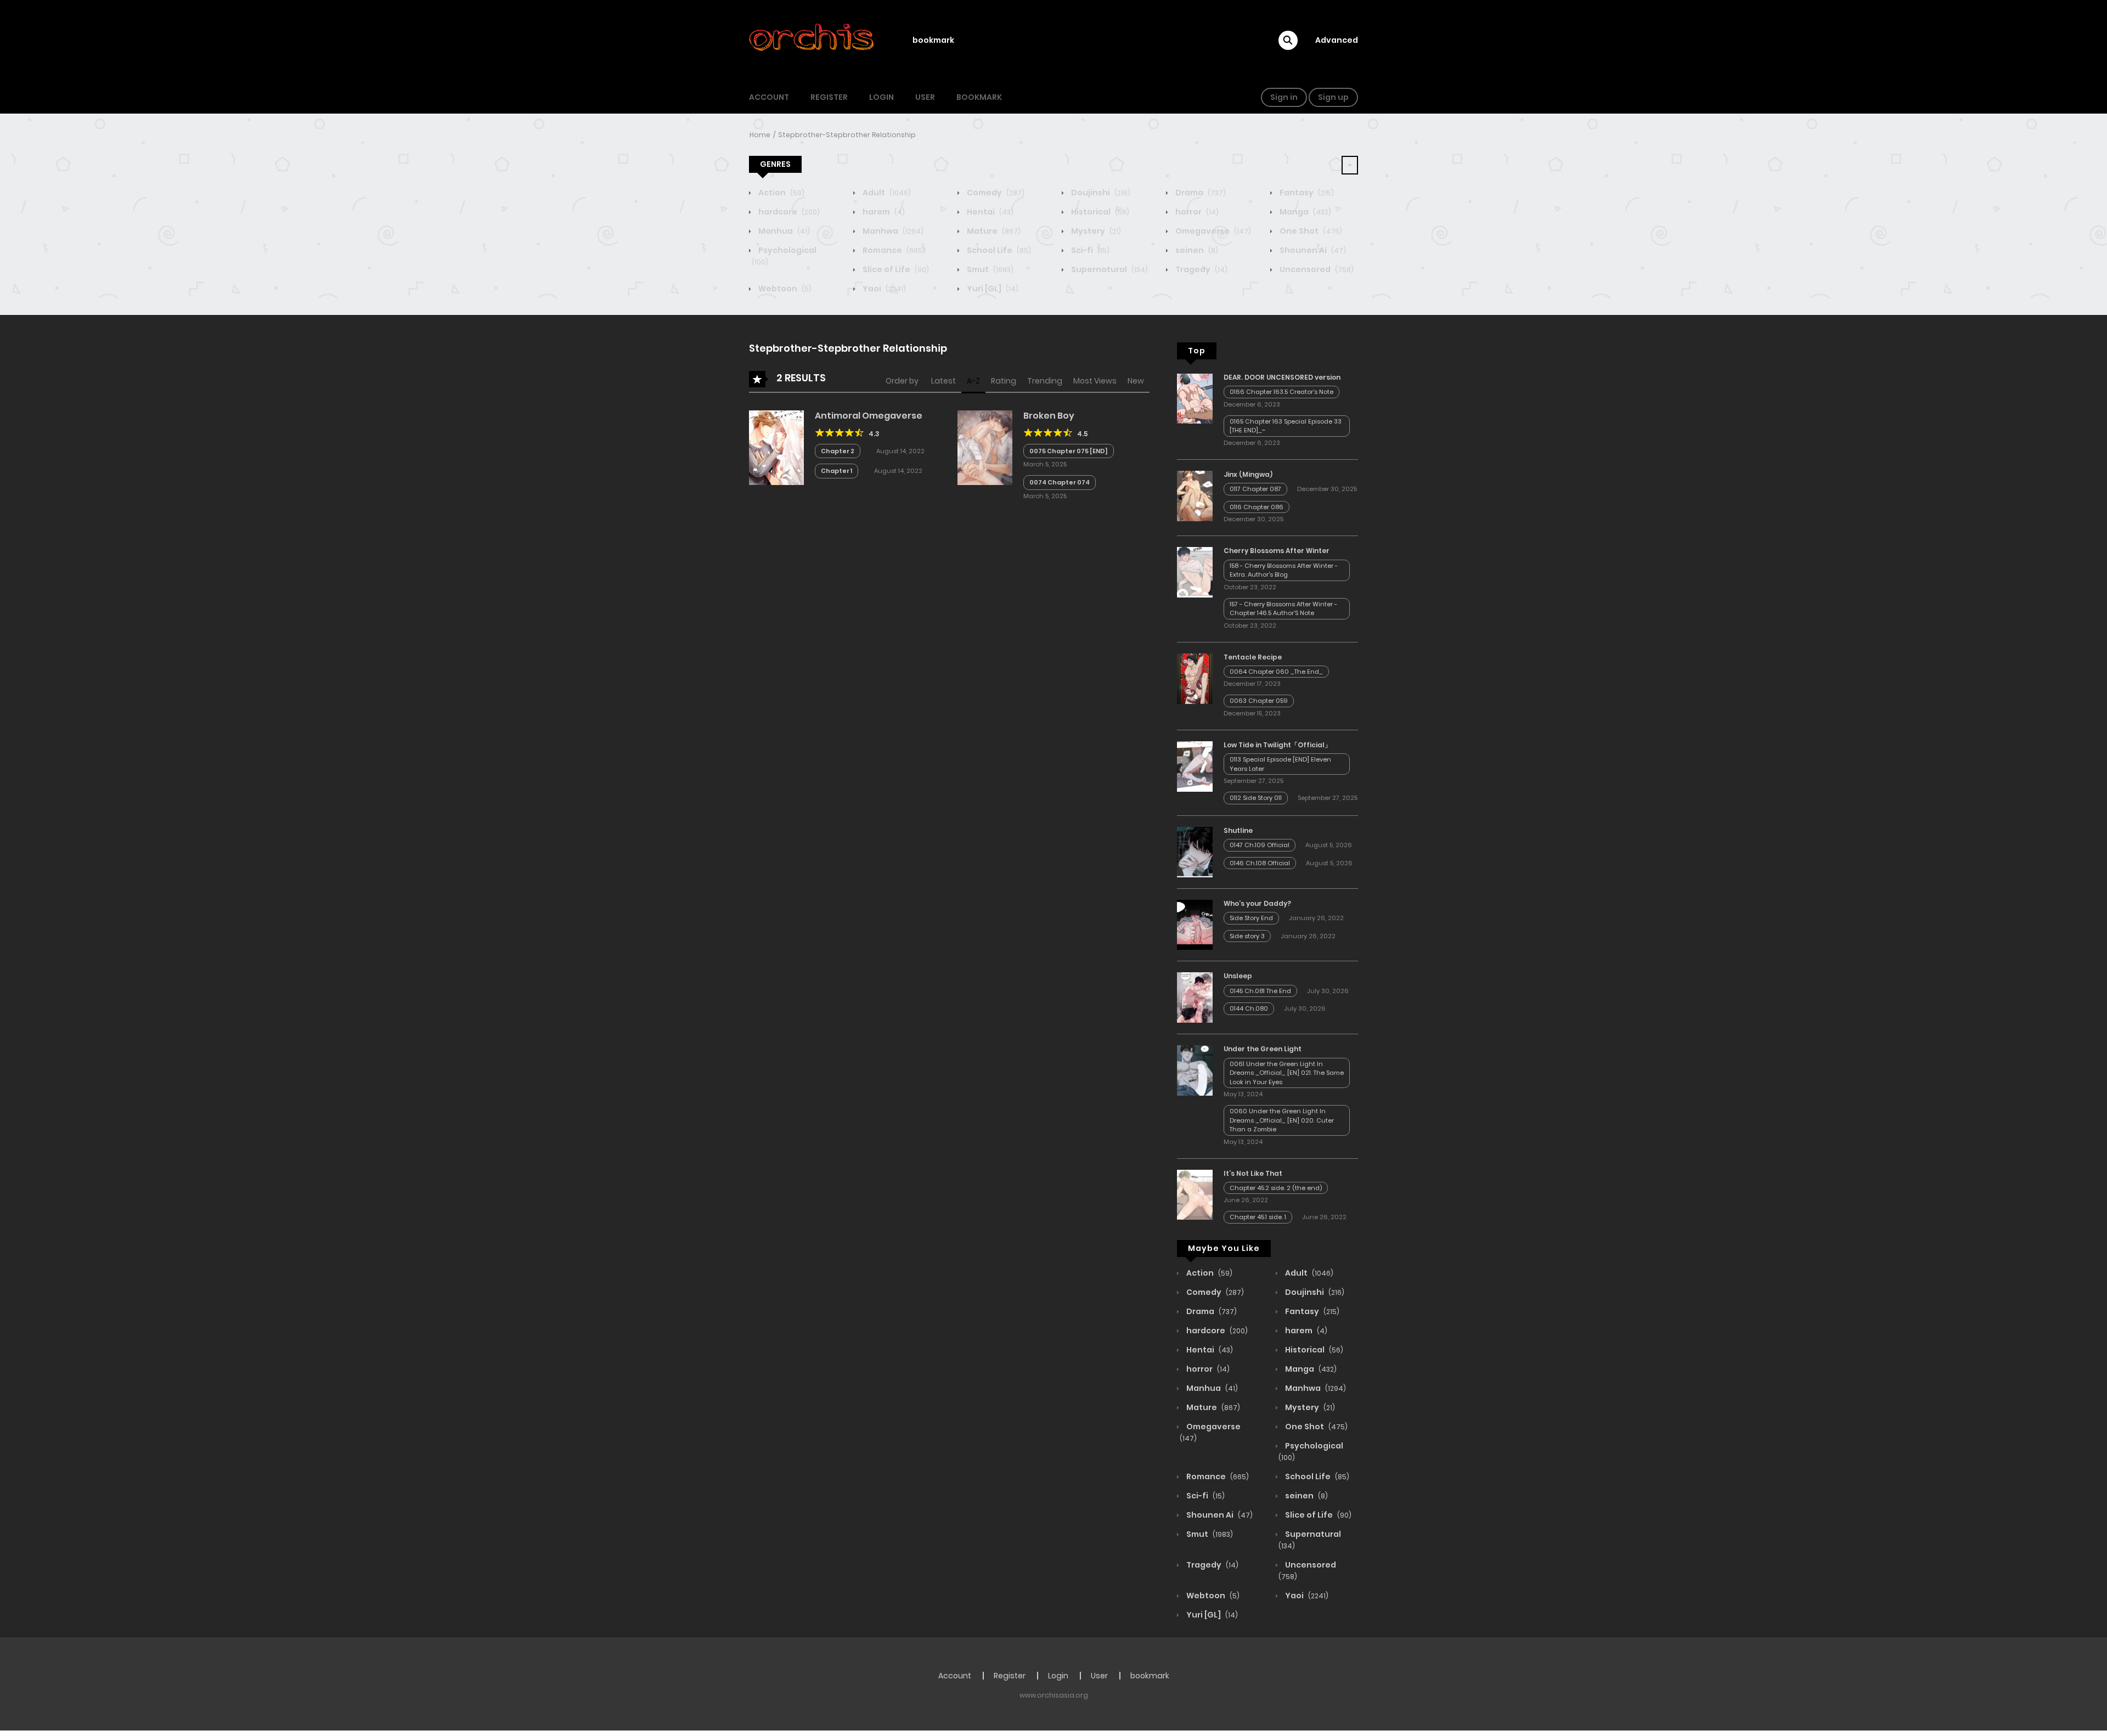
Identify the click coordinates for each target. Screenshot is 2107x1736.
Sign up (1333, 97)
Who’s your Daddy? (1257, 903)
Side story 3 (1247, 936)
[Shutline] (1195, 852)
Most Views (1095, 381)
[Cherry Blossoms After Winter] (1195, 572)
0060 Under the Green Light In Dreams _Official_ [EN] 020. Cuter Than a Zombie (1282, 1120)
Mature (993, 231)
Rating (1004, 381)
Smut (989, 269)
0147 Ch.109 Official (1260, 845)
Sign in (1284, 97)
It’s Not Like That (1253, 1173)
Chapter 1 (836, 471)
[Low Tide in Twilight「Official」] (1195, 766)
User (925, 97)
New (1136, 381)
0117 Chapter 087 (1255, 489)
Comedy (995, 193)
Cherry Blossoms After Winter (1277, 551)
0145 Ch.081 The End (1260, 991)
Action (781, 193)
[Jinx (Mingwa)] (1195, 495)
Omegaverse (1212, 231)
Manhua (783, 231)
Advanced (1337, 40)
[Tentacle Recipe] (1195, 678)
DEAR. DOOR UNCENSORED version (1282, 377)
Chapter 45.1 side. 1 (1258, 1217)
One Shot (1310, 231)
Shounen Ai (1312, 250)
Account (769, 97)
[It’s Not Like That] (1195, 1194)
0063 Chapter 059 (1259, 701)
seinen (1196, 250)
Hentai (989, 212)
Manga (1305, 212)
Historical (1099, 212)
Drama (1200, 193)
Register (829, 97)
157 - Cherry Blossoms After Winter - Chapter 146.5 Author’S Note (1283, 609)
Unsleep (1238, 976)
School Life (998, 250)
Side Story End (1251, 918)
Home (760, 135)
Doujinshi (1100, 193)
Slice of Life (895, 269)
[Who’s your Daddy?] (1195, 924)
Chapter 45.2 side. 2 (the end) (1276, 1188)
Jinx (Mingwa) (1248, 474)
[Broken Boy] (985, 447)
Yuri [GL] (992, 289)
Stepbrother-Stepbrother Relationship (847, 135)
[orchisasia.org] (813, 40)
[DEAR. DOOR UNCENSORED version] (1195, 398)
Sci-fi (1089, 250)
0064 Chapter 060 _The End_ (1276, 672)
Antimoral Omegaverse (869, 416)
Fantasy (1306, 193)
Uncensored (1316, 269)
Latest (943, 381)
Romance (893, 250)
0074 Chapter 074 (1060, 482)
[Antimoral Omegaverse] (776, 447)
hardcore (788, 212)
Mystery (1095, 231)
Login (881, 97)
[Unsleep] (1195, 997)
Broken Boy (1049, 416)
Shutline (1238, 830)
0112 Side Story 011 (1256, 798)
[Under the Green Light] (1195, 1070)
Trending (1045, 381)
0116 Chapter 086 (1257, 507)
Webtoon (784, 289)
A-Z (973, 381)
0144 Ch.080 (1249, 1008)
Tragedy (1201, 269)
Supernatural (1109, 269)
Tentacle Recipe (1253, 657)
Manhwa (892, 231)
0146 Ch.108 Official (1260, 863)
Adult (886, 193)
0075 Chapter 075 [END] (1069, 451)
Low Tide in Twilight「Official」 (1277, 745)
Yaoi (883, 289)
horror (1196, 212)
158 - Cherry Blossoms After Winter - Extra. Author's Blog (1284, 570)
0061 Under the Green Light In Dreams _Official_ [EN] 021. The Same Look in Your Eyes (1287, 1073)
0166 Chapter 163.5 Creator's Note (1281, 392)
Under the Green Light (1263, 1049)
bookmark (933, 40)
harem (883, 212)
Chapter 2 (838, 451)
